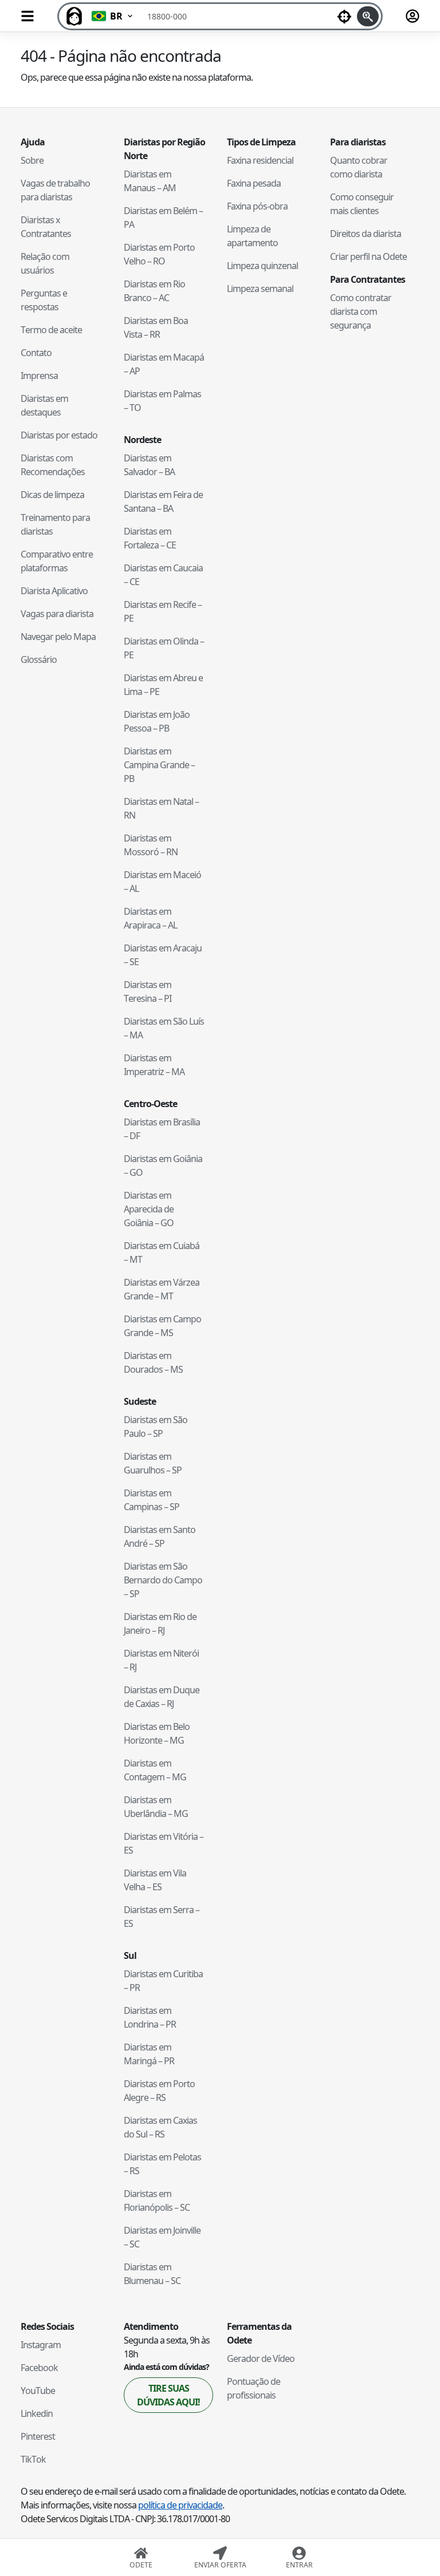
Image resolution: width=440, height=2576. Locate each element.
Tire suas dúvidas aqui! (168, 2395)
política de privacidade (180, 2505)
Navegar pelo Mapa (58, 637)
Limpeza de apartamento (252, 236)
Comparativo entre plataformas (57, 561)
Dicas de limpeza (52, 495)
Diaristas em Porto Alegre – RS (159, 2091)
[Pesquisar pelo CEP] (368, 16)
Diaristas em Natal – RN (161, 808)
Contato (36, 353)
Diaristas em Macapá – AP (164, 364)
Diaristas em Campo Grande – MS (162, 1326)
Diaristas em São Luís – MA (164, 1028)
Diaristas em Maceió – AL (162, 882)
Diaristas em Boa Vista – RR (156, 327)
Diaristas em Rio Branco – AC (154, 291)
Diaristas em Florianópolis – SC (157, 2200)
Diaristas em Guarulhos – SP (153, 1463)
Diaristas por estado (59, 435)
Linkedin (37, 2413)
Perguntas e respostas (44, 300)
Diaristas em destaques (44, 405)
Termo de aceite (51, 330)
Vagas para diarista (57, 614)
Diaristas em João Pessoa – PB (157, 721)
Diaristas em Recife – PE (163, 611)
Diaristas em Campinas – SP (152, 1500)
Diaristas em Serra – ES (162, 1917)
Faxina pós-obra (257, 206)
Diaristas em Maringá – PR (149, 2054)
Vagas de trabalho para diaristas (55, 190)
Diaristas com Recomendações (53, 465)
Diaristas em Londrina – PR (150, 2017)
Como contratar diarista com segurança (361, 311)
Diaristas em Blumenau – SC (152, 2274)
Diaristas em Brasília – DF (162, 1129)
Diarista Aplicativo (54, 591)
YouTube (38, 2391)
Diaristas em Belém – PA (163, 218)
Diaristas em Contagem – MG (155, 1770)
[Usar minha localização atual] (344, 16)
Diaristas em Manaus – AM (150, 181)
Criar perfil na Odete (368, 256)
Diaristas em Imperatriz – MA (154, 1065)
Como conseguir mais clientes (362, 204)
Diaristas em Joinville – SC (162, 2237)
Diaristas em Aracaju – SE (163, 955)
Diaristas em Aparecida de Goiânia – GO (149, 1209)
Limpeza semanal (260, 289)
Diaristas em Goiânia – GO (163, 1165)
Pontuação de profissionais (254, 2388)
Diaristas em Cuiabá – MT (162, 1253)
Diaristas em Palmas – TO (162, 401)
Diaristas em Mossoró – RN (151, 845)
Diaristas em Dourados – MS (153, 1362)
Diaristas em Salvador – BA (149, 465)
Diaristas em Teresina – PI (148, 991)
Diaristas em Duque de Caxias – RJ (162, 1697)
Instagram (41, 2345)
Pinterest (38, 2436)
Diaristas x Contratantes (46, 227)
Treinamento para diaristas (55, 524)
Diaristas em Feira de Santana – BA (163, 501)
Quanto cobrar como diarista (359, 167)
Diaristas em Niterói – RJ (161, 1660)
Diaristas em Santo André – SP (160, 1536)
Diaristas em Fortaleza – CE (150, 538)
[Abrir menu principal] (27, 16)
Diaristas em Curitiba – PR (163, 1981)
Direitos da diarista (366, 234)
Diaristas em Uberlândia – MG (156, 1807)
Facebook (39, 2368)
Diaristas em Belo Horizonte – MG (157, 1733)
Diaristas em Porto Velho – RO (159, 254)
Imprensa (39, 376)
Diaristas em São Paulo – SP (156, 1427)
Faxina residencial (260, 160)
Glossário (39, 659)
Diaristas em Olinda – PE (164, 648)
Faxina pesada (254, 183)
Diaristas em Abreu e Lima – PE (163, 685)
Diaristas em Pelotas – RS (162, 2164)
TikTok (33, 2459)
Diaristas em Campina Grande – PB (159, 765)
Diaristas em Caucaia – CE (163, 575)
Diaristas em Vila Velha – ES (155, 1880)
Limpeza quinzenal (262, 266)
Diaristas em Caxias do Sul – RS (160, 2127)
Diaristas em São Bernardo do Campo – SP (163, 1580)
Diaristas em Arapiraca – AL (150, 918)
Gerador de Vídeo (261, 2358)
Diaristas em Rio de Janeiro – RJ (160, 1623)
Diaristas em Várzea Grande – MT (162, 1289)
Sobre (32, 160)
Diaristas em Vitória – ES (164, 1843)
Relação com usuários (45, 263)
